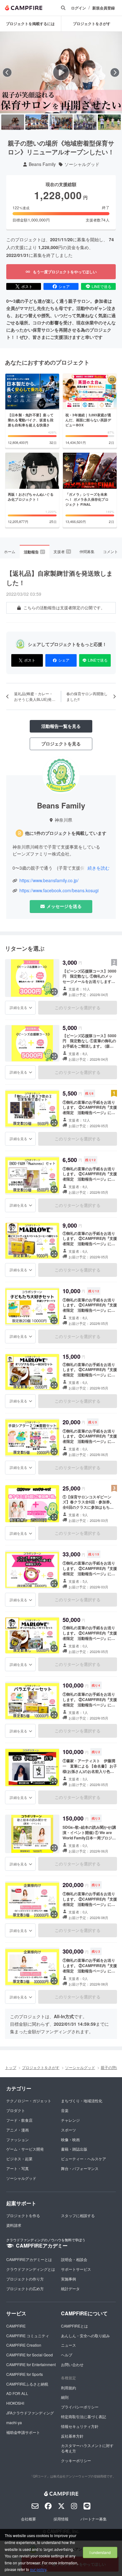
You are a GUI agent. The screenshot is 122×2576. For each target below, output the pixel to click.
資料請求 (14, 2225)
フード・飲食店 (19, 2120)
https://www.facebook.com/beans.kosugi (59, 891)
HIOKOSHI (15, 2403)
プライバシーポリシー (80, 2407)
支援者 (62, 551)
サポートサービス (76, 2269)
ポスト (27, 286)
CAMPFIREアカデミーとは (29, 2259)
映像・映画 (70, 2139)
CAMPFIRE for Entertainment (31, 2364)
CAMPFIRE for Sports (25, 2374)
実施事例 (69, 2279)
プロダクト (16, 2110)
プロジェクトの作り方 (25, 2279)
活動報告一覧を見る (61, 726)
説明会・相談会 (74, 2259)
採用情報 (61, 2519)
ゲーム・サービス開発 (25, 2149)
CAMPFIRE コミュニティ (28, 2336)
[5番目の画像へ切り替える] (109, 122)
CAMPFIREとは (74, 2326)
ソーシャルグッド (82, 164)
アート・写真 (18, 2168)
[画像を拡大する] (54, 992)
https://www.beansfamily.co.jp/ (49, 880)
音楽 (65, 2110)
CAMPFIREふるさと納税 (27, 2384)
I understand (100, 2552)
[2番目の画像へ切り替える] (37, 122)
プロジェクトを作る (23, 2215)
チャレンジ (70, 2120)
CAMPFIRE (16, 2326)
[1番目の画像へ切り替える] (13, 122)
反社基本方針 (72, 2436)
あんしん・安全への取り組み (85, 2336)
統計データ (70, 2288)
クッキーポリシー (76, 2460)
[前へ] (7, 72)
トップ (11, 2067)
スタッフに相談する (78, 2215)
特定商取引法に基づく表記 (84, 2416)
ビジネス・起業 (19, 2159)
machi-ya (14, 2422)
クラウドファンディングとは (31, 2269)
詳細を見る (18, 1007)
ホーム (10, 551)
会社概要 (28, 2519)
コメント (110, 551)
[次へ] (115, 72)
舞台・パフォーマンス (80, 2168)
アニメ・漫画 (18, 2130)
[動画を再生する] (61, 72)
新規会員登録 (104, 8)
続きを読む (99, 868)
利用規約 (69, 2388)
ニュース (69, 2345)
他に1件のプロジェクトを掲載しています (66, 833)
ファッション (18, 2139)
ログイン (79, 8)
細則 (65, 2397)
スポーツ (69, 2130)
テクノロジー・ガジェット (29, 2101)
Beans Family (42, 164)
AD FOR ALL (17, 2393)
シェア (64, 286)
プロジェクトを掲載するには (30, 24)
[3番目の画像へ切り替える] (61, 122)
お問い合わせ (72, 2364)
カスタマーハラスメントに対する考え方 (87, 2448)
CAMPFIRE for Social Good (30, 2355)
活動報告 (34, 552)
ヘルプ (67, 2355)
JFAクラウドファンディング (30, 2413)
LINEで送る (102, 286)
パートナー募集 (94, 2519)
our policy (38, 2569)
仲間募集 (87, 551)
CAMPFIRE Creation (24, 2345)
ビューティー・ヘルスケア (84, 2159)
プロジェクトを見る (61, 744)
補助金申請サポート (23, 2432)
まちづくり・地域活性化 (82, 2101)
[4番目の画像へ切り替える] (85, 122)
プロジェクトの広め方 (25, 2288)
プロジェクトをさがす (41, 2067)
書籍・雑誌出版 (74, 2149)
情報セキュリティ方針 (80, 2426)
